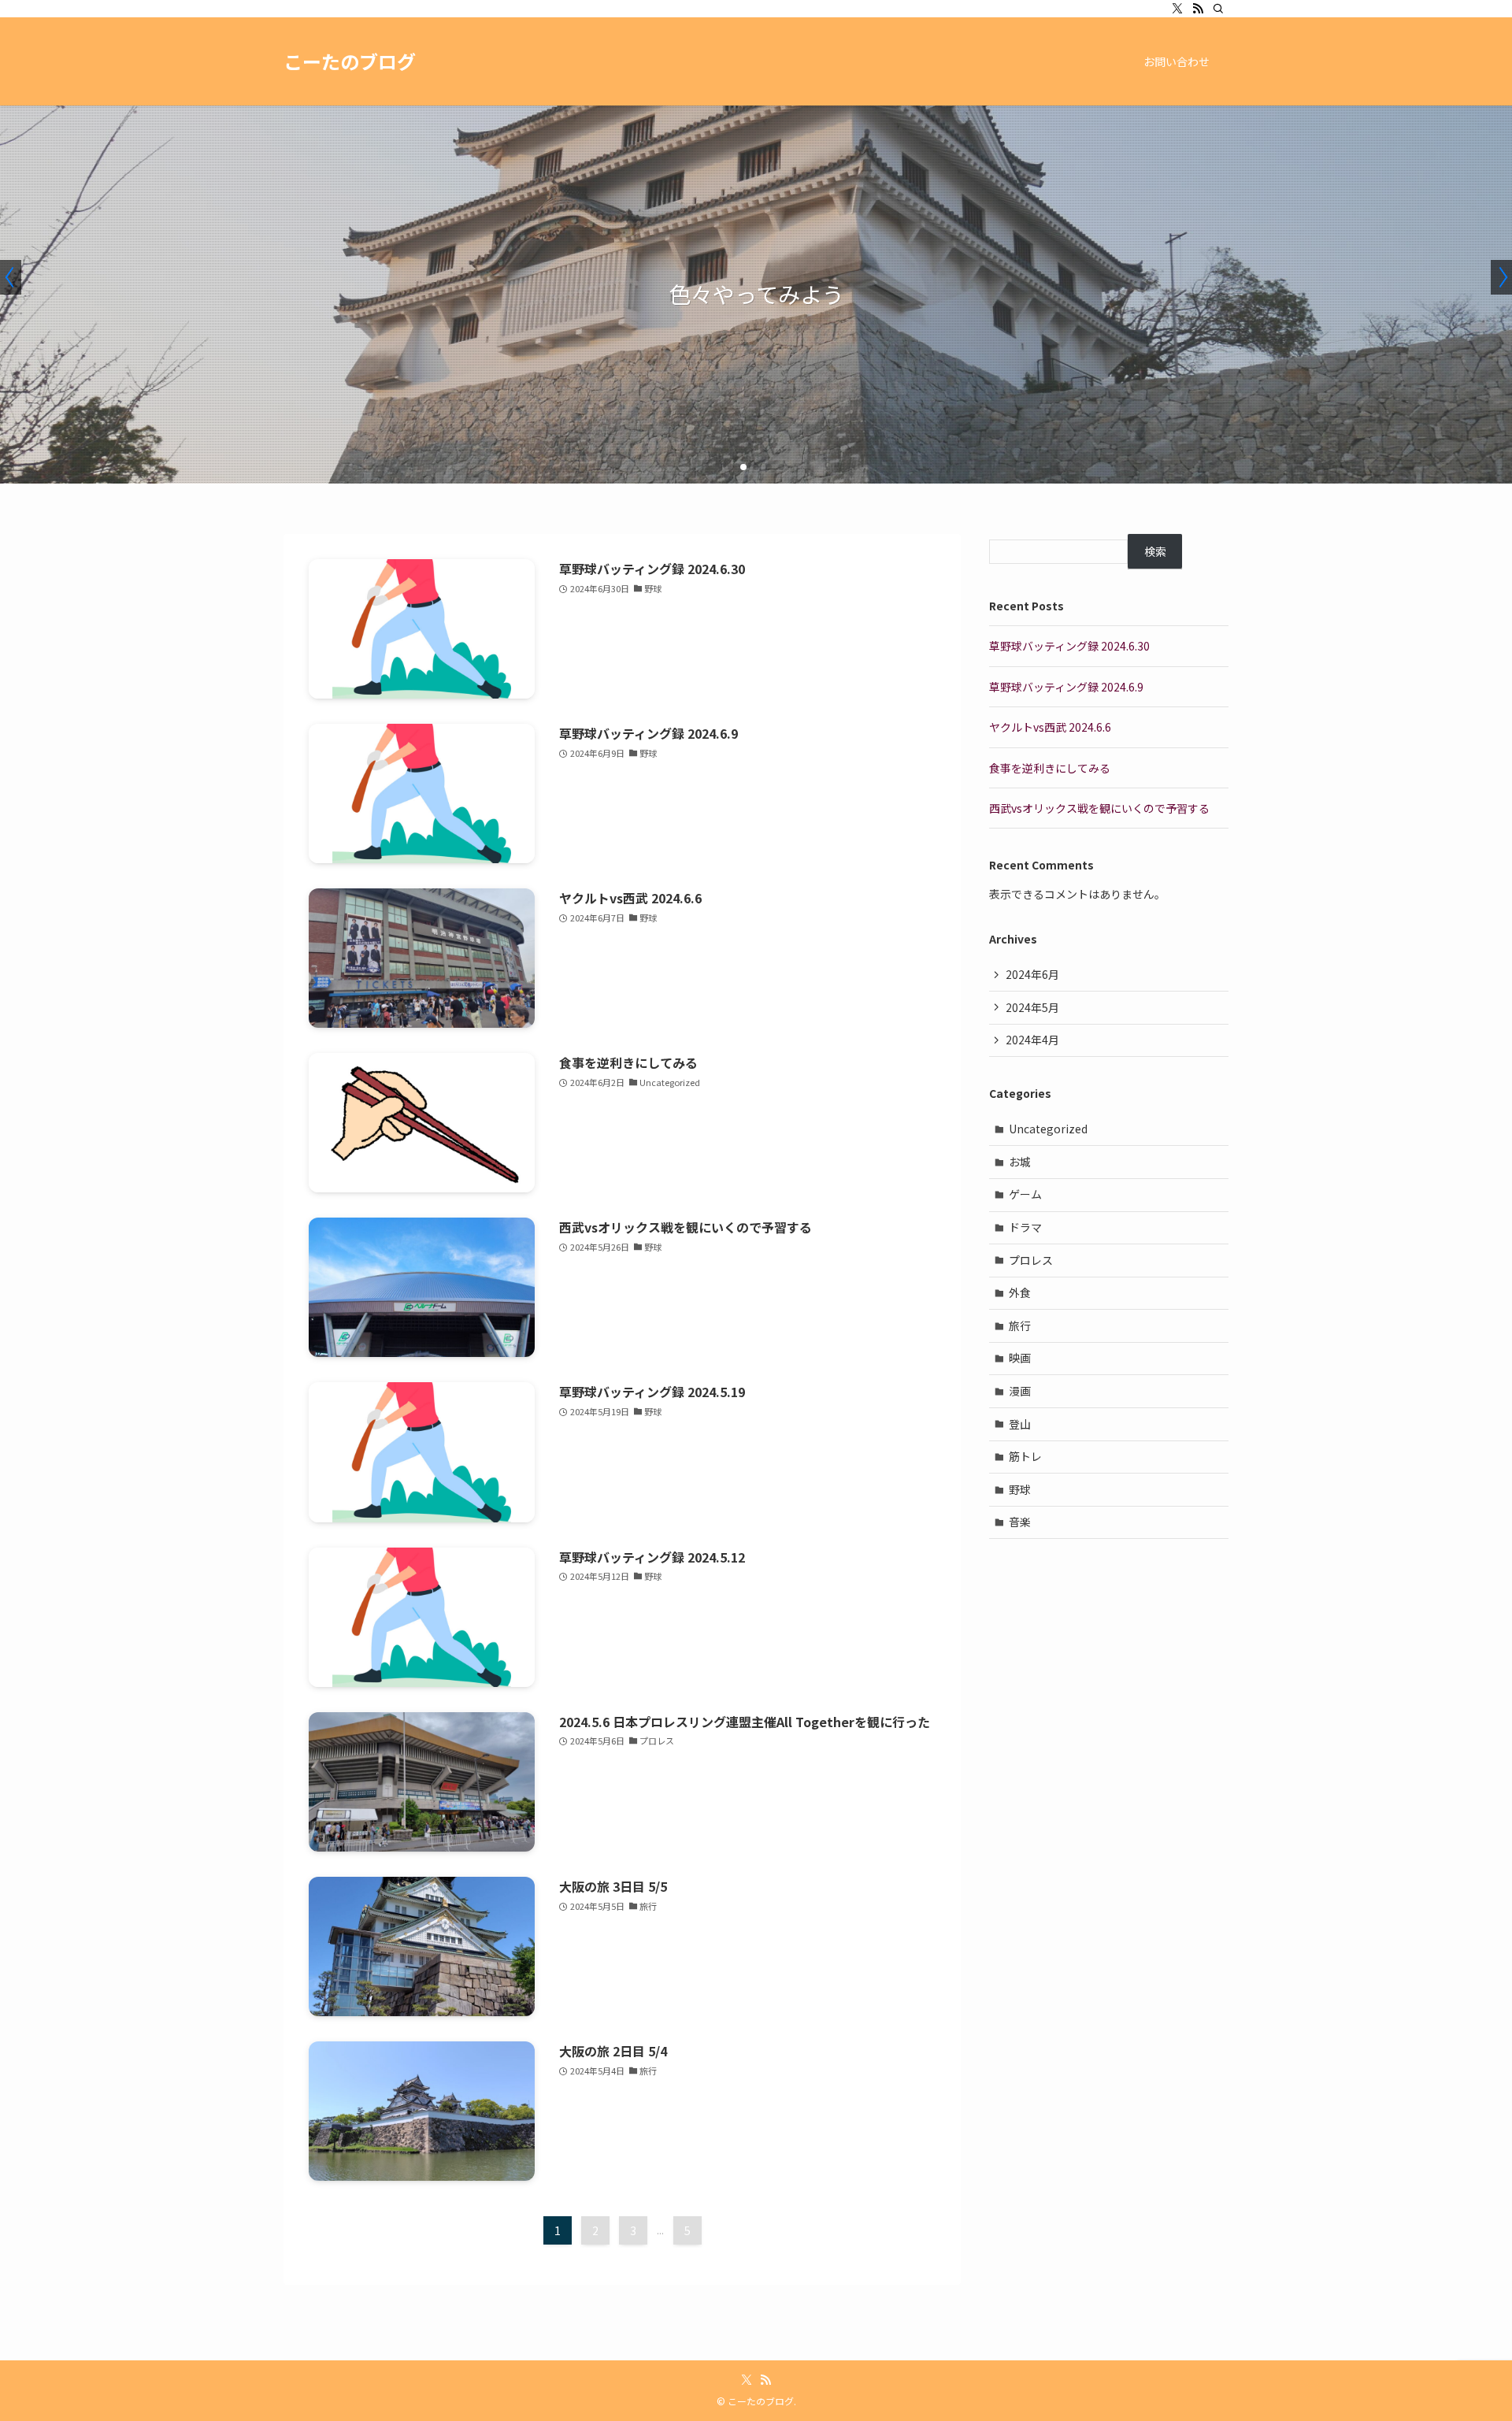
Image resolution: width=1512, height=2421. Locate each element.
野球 (1020, 1489)
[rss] (1198, 9)
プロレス (1031, 1260)
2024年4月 (1032, 1040)
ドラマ (1025, 1227)
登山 (1020, 1424)
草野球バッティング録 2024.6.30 (1069, 646)
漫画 (1020, 1391)
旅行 (1020, 1325)
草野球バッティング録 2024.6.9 (1066, 687)
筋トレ (1025, 1456)
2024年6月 (1032, 974)
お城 (1020, 1162)
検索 (1155, 551)
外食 (1020, 1292)
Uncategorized (1048, 1129)
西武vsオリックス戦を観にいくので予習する (1099, 808)
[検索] (1218, 9)
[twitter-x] (1177, 9)
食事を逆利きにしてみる (1050, 768)
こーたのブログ (350, 61)
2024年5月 (1032, 1007)
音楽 (1020, 1522)
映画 (1020, 1358)
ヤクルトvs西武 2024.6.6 (1050, 727)
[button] (731, 467)
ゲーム (1025, 1194)
